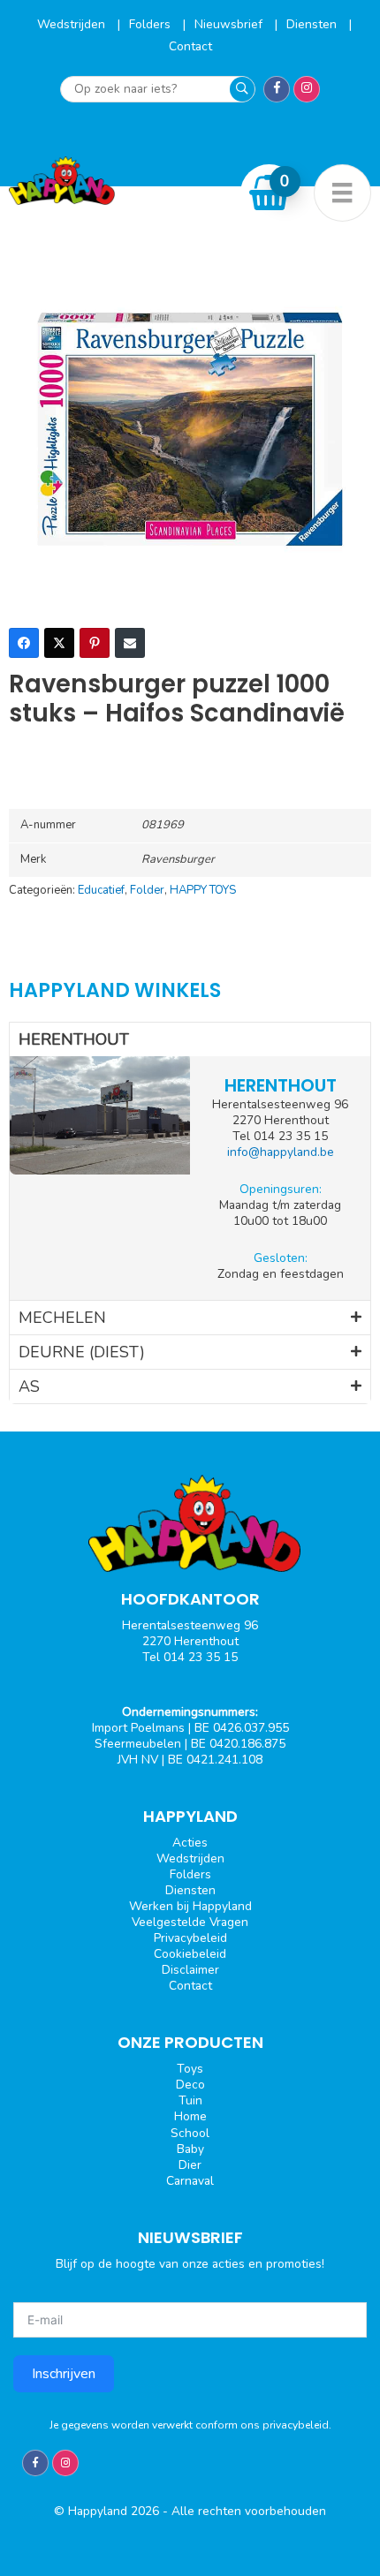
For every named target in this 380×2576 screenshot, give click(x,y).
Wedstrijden (73, 24)
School (190, 2133)
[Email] (130, 643)
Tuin (190, 2100)
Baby (190, 2149)
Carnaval (190, 2181)
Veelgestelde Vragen (190, 1922)
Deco (190, 2085)
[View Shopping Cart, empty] (270, 193)
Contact (190, 46)
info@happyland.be (281, 1152)
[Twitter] (59, 643)
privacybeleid (296, 2425)
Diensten (313, 24)
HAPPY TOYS (203, 890)
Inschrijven (64, 2374)
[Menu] (342, 193)
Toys (190, 2069)
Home (190, 2116)
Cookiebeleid (190, 1954)
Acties (190, 1843)
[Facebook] (24, 643)
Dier (190, 2165)
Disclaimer (190, 1970)
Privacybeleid (190, 1938)
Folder (147, 890)
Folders (152, 24)
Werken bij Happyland (190, 1906)
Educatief (101, 890)
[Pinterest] (95, 643)
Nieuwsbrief (230, 24)
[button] (190, 1039)
